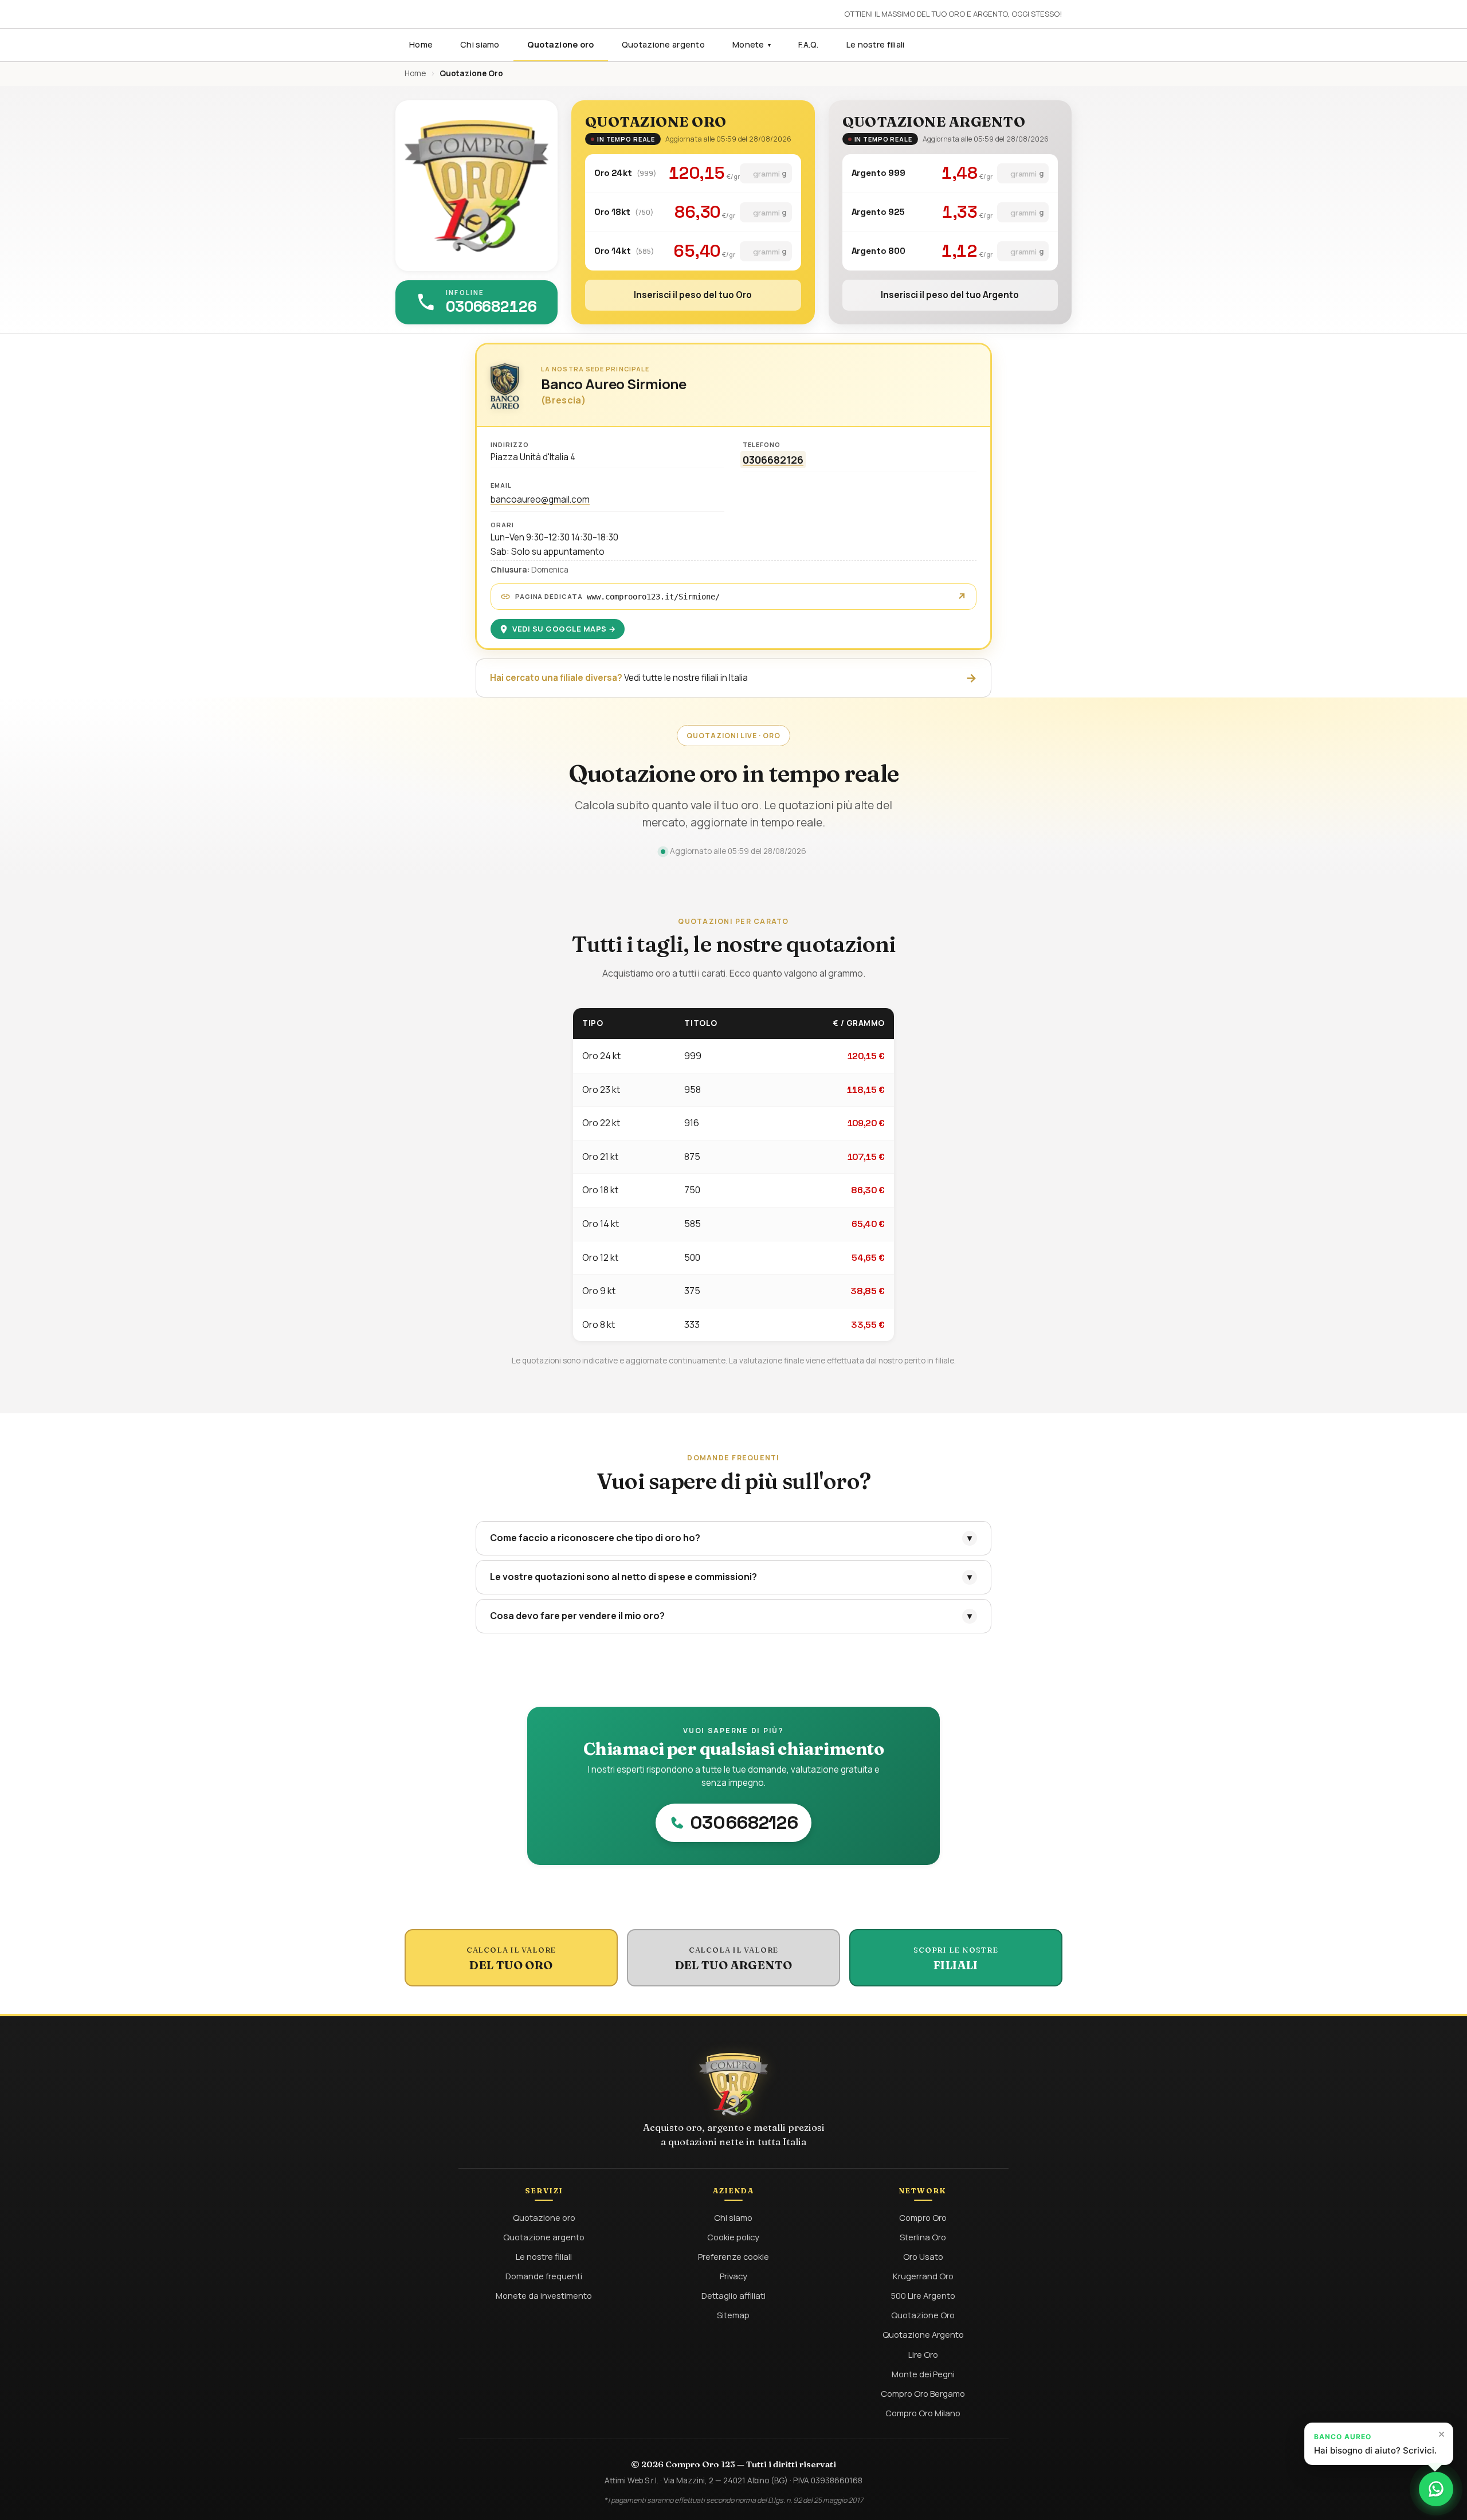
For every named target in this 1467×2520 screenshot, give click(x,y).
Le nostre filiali (876, 44)
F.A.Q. (809, 44)
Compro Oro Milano (923, 2413)
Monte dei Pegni (923, 2374)
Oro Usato (923, 2256)
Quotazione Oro (923, 2315)
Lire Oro (923, 2354)
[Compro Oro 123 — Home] (733, 2084)
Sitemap (733, 2315)
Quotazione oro (561, 44)
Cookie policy (733, 2237)
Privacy (733, 2276)
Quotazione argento (663, 44)
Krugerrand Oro (923, 2276)
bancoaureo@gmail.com (540, 499)
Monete (752, 44)
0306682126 (773, 460)
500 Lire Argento (923, 2295)
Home (421, 44)
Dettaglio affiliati (733, 2295)
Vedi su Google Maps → (564, 629)
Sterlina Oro (923, 2237)
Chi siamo (480, 44)
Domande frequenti (544, 2276)
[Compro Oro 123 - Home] (476, 186)
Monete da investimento (544, 2295)
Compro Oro (923, 2217)
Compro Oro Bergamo (923, 2393)
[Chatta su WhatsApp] (1436, 2489)
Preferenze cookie (733, 2256)
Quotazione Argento (923, 2334)
